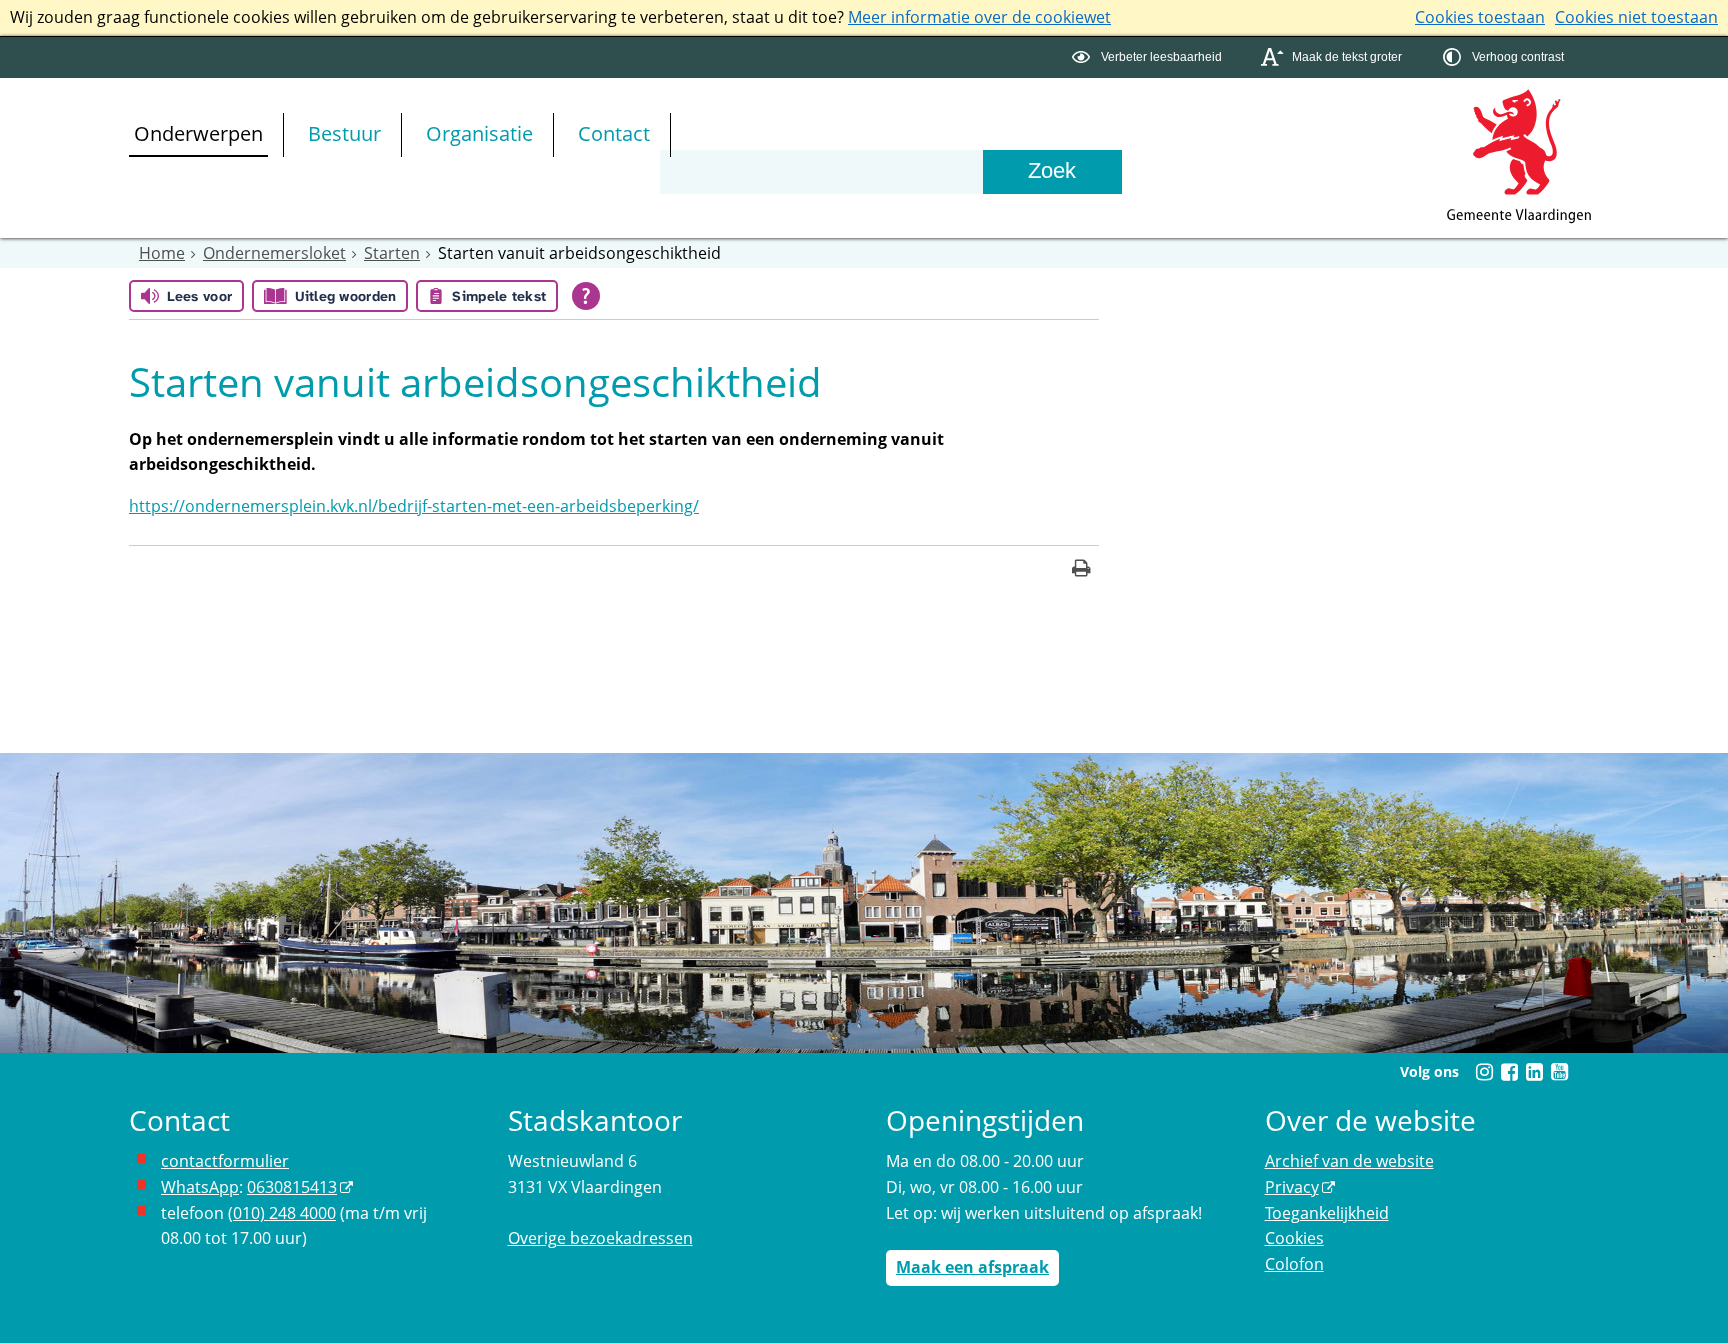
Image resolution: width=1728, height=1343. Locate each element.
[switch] (1149, 57)
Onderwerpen (198, 133)
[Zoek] (1052, 172)
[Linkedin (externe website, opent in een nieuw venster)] (1534, 1072)
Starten (392, 253)
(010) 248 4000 (282, 1213)
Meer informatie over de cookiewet (979, 17)
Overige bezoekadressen (600, 1238)
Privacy (1292, 1187)
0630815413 (292, 1187)
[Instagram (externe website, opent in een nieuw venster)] (1484, 1072)
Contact (614, 133)
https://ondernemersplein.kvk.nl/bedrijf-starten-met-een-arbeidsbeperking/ (414, 506)
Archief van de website (1349, 1161)
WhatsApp (200, 1187)
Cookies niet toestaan (1636, 17)
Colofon (1294, 1264)
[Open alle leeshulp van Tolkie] (586, 296)
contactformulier (225, 1161)
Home (162, 253)
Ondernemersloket (274, 253)
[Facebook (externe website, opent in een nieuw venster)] (1509, 1072)
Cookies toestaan (1480, 17)
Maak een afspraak (972, 1267)
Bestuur (344, 133)
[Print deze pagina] (1081, 570)
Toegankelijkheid (1327, 1213)
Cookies (1294, 1238)
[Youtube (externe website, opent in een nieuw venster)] (1559, 1072)
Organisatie (479, 133)
